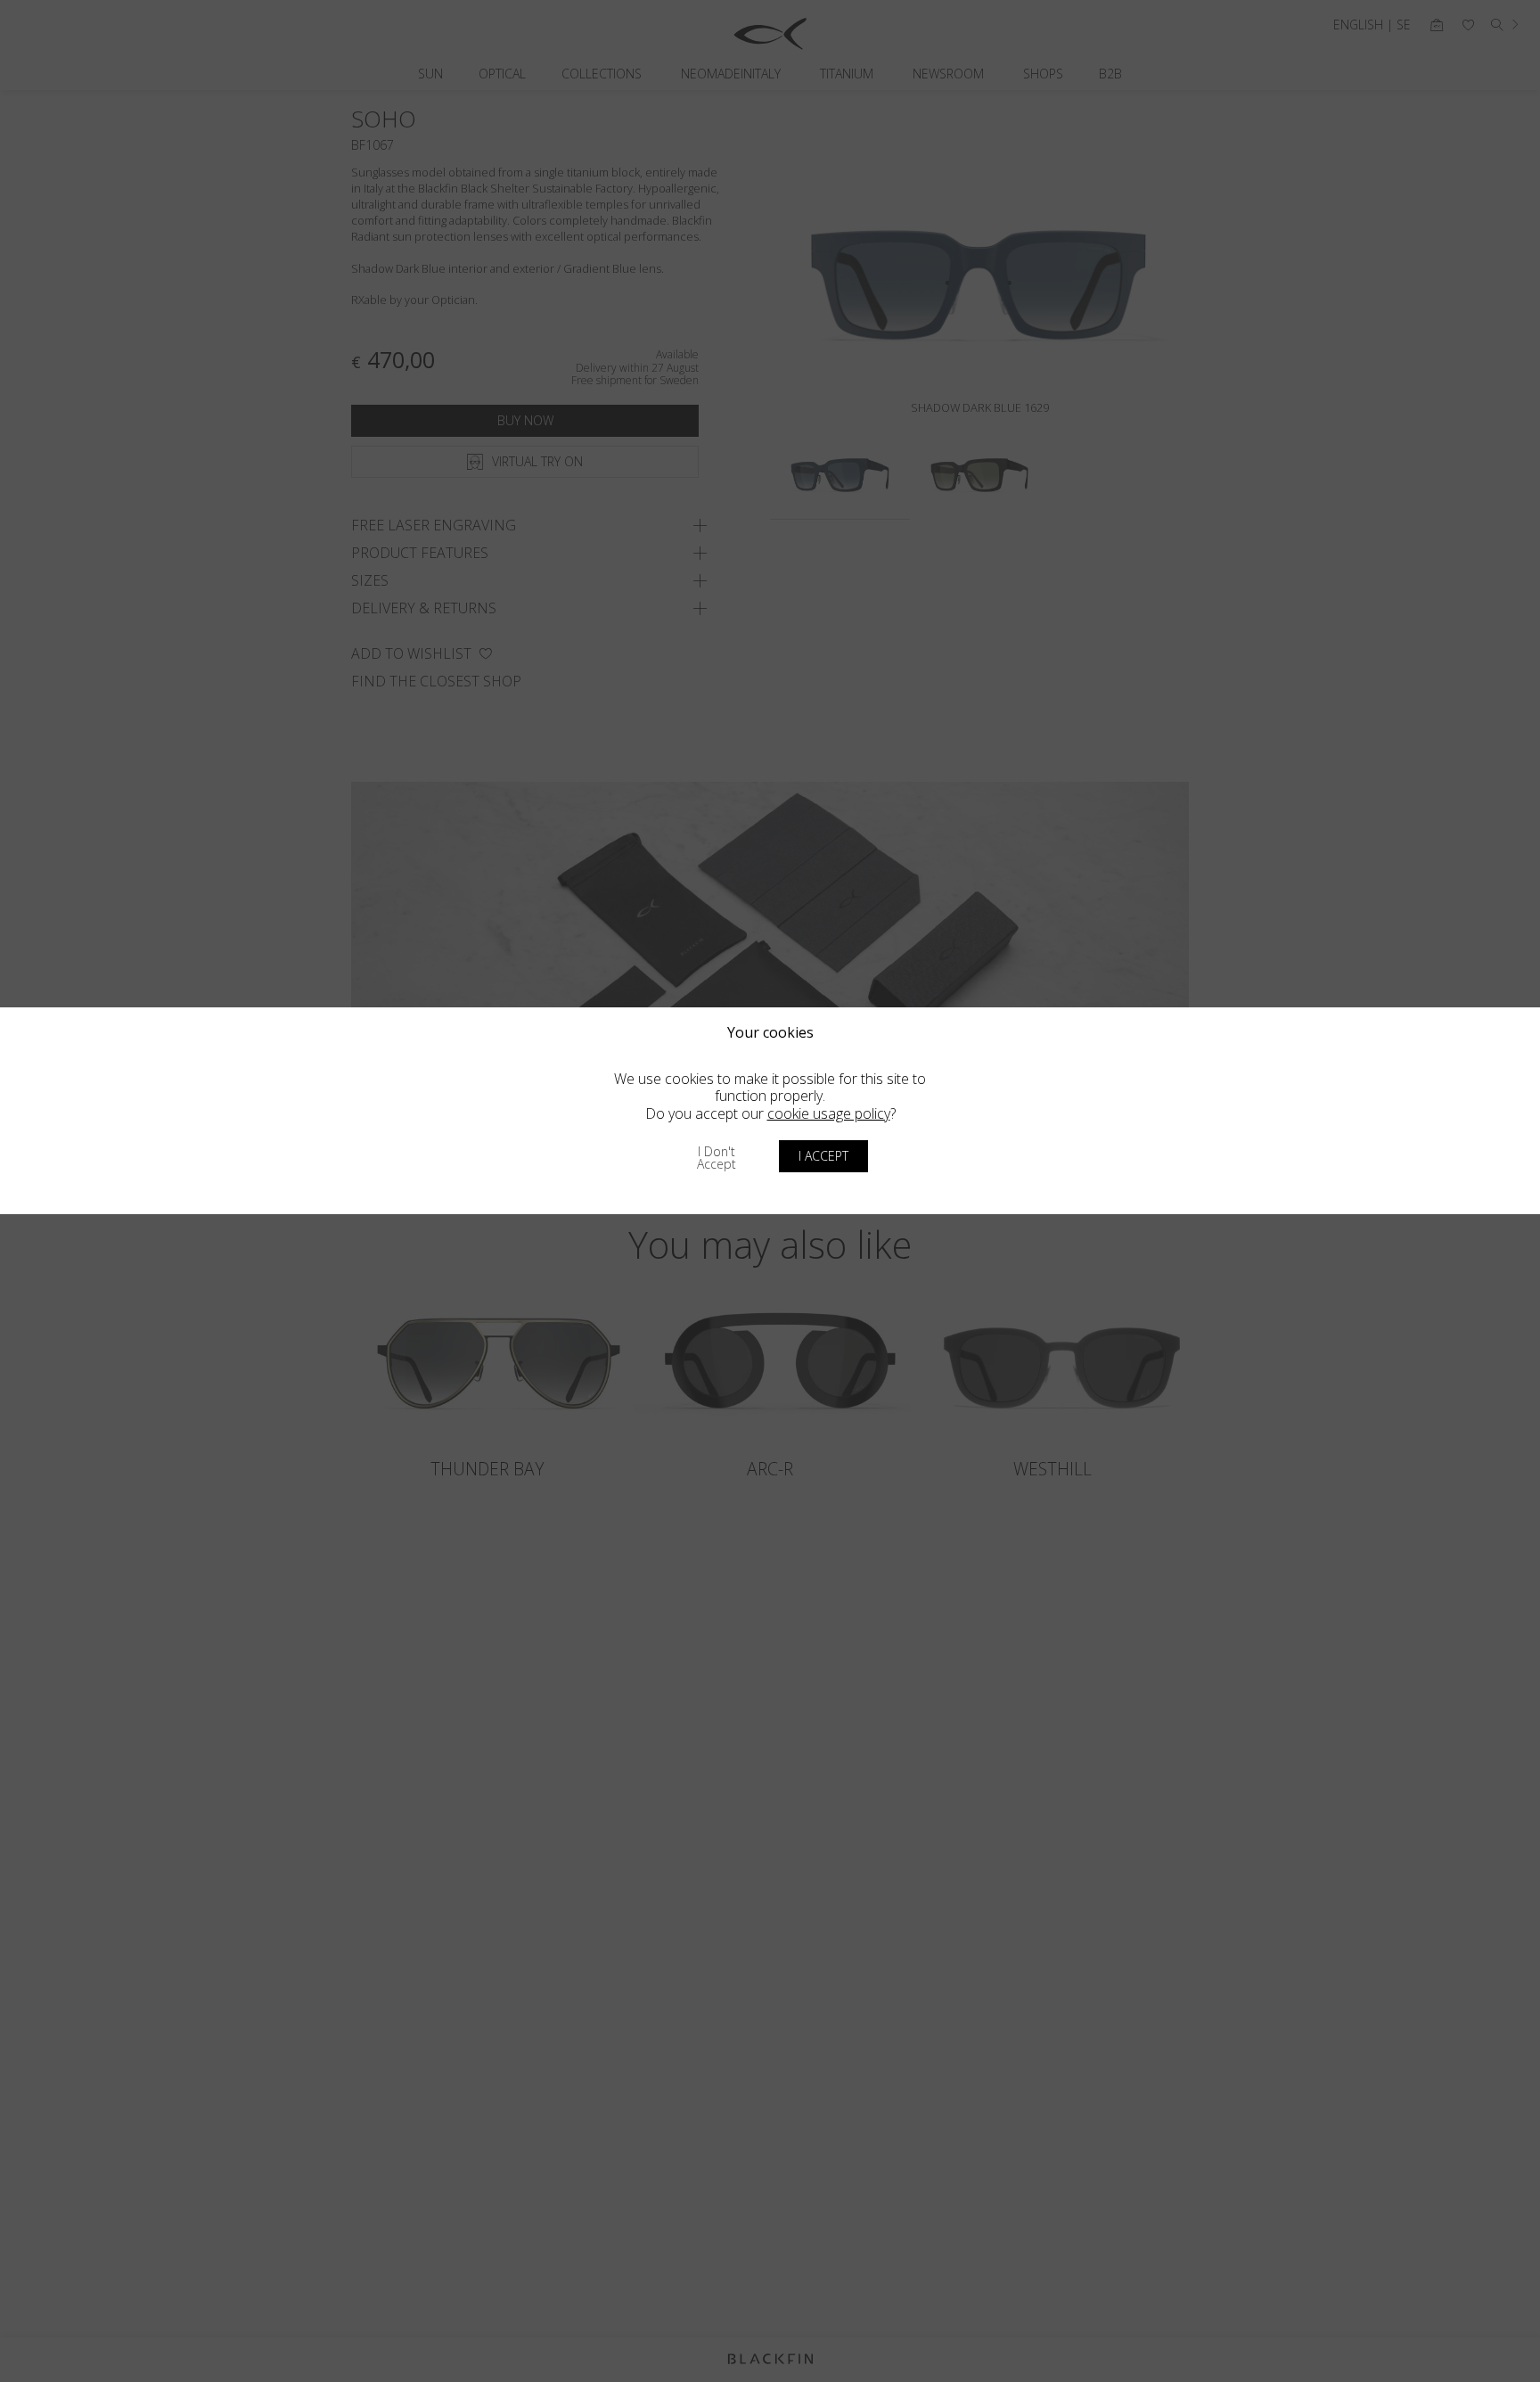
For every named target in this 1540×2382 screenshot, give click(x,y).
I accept (823, 1156)
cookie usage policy (829, 1113)
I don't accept (717, 1158)
